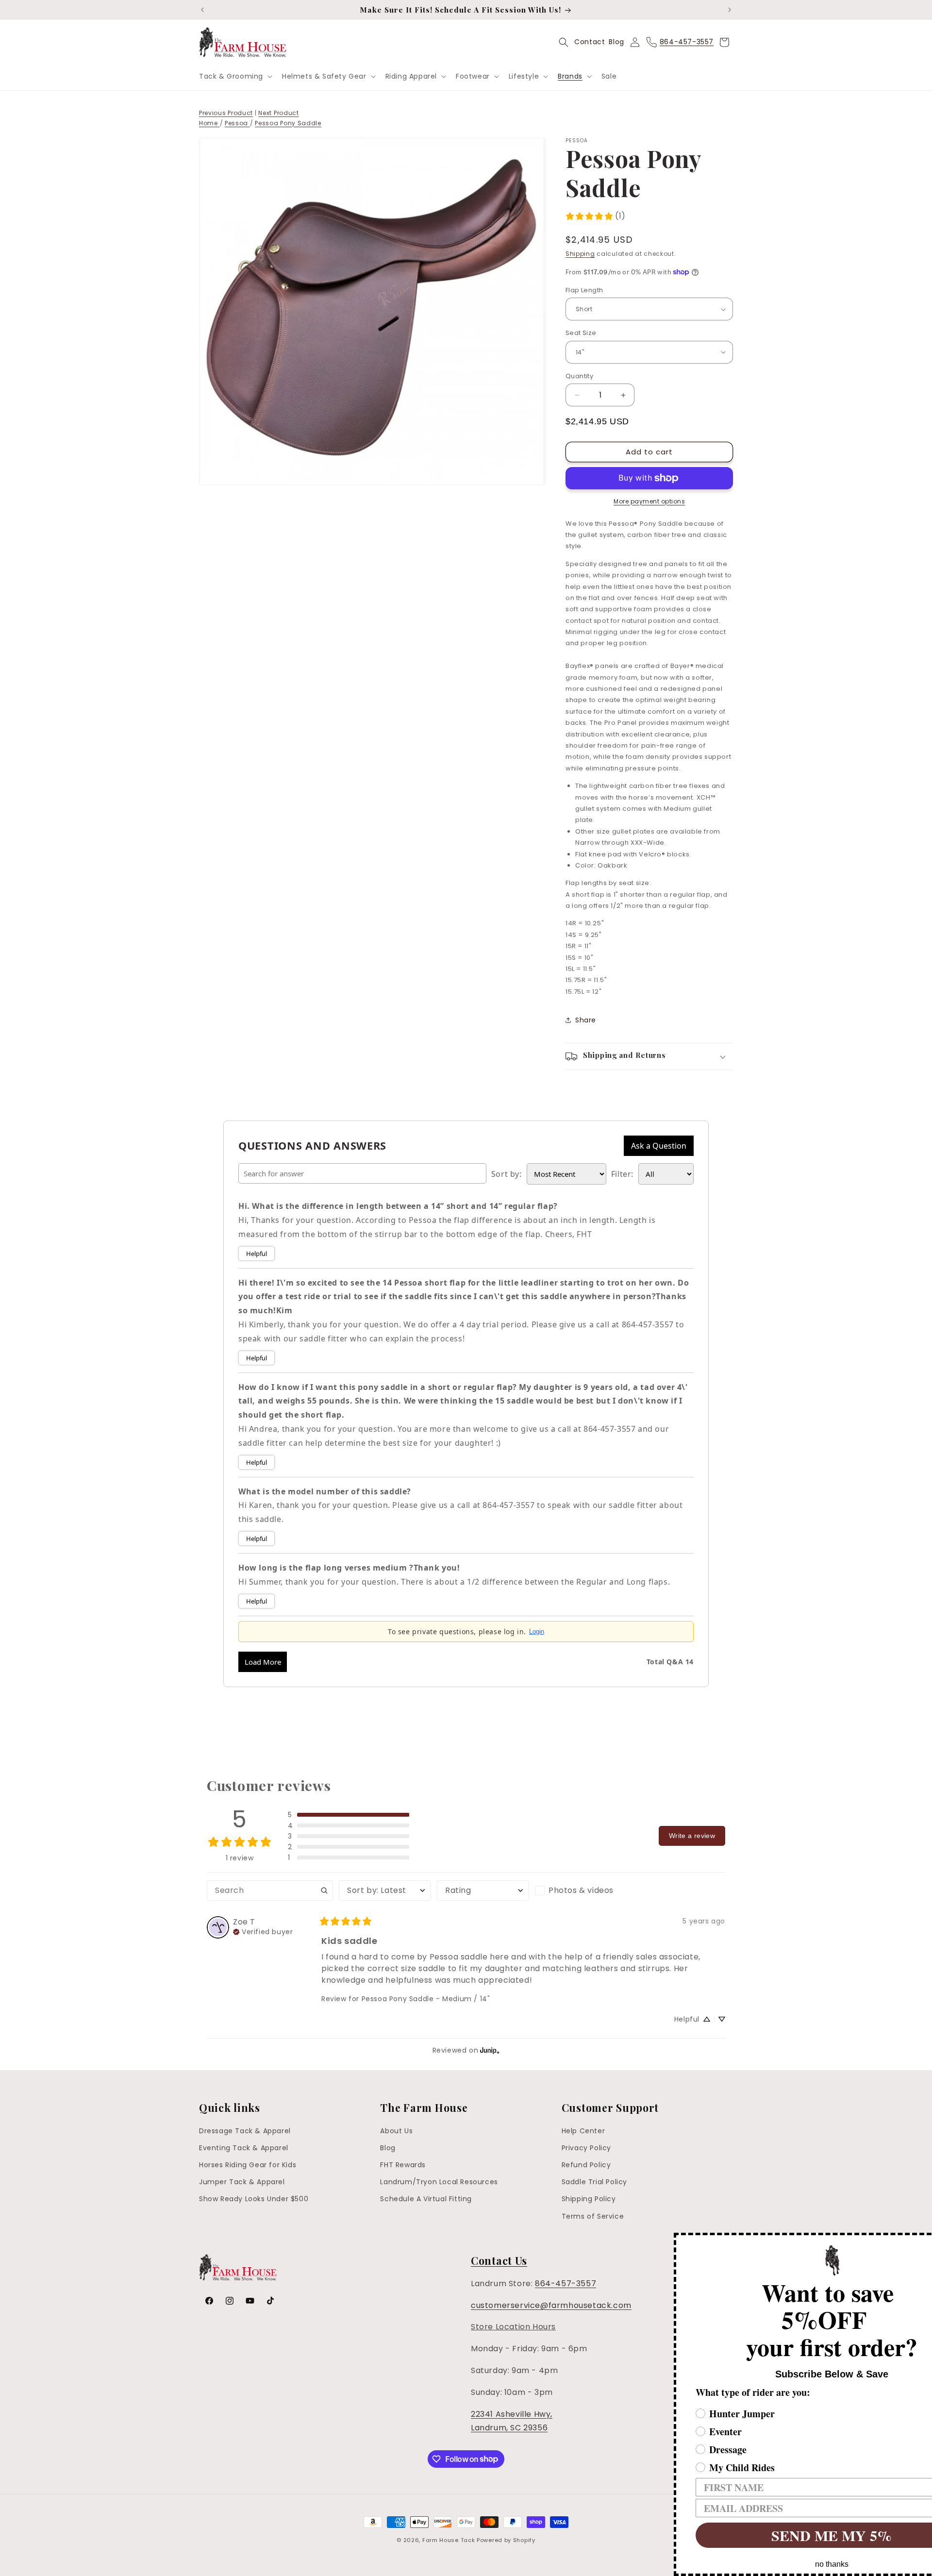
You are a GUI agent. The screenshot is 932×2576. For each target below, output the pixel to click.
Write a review (692, 1836)
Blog (616, 42)
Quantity (579, 376)
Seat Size (581, 333)
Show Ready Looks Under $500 (254, 2199)
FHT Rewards (403, 2165)
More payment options (649, 501)
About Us (396, 2131)
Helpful (257, 1254)
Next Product (278, 113)
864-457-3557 (566, 2283)
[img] (263, 1931)
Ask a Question (659, 1146)
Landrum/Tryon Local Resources (439, 2182)
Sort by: (507, 1174)
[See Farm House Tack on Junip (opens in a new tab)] (490, 2050)
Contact (590, 42)
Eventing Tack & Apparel (244, 2148)
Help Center (583, 2131)
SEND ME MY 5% (774, 2535)
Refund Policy (586, 2165)
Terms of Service (593, 2216)
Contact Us (499, 2260)
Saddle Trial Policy (594, 2182)
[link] (595, 216)
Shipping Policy (589, 2199)
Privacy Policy (586, 2148)
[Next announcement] (730, 10)
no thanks (774, 2564)
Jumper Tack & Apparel (242, 2182)
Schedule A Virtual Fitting (426, 2199)
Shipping (580, 254)
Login (537, 1631)
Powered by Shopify (506, 2540)
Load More (263, 1662)
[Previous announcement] (202, 10)
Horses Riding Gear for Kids (248, 2165)
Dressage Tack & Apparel (245, 2131)
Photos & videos (581, 1890)
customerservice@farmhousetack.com (551, 2305)
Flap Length (584, 290)
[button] (235, 76)
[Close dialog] (923, 2241)
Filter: (622, 1174)
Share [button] (586, 1020)
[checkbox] (581, 1890)
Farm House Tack (449, 2540)
